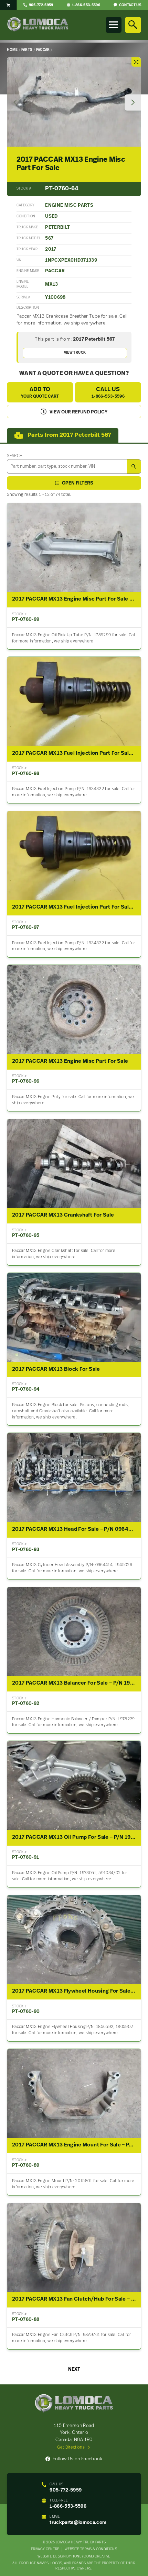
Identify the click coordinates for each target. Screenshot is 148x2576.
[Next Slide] (133, 103)
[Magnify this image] (74, 102)
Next (74, 2369)
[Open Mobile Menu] (114, 25)
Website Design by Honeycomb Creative (74, 2557)
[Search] (133, 25)
